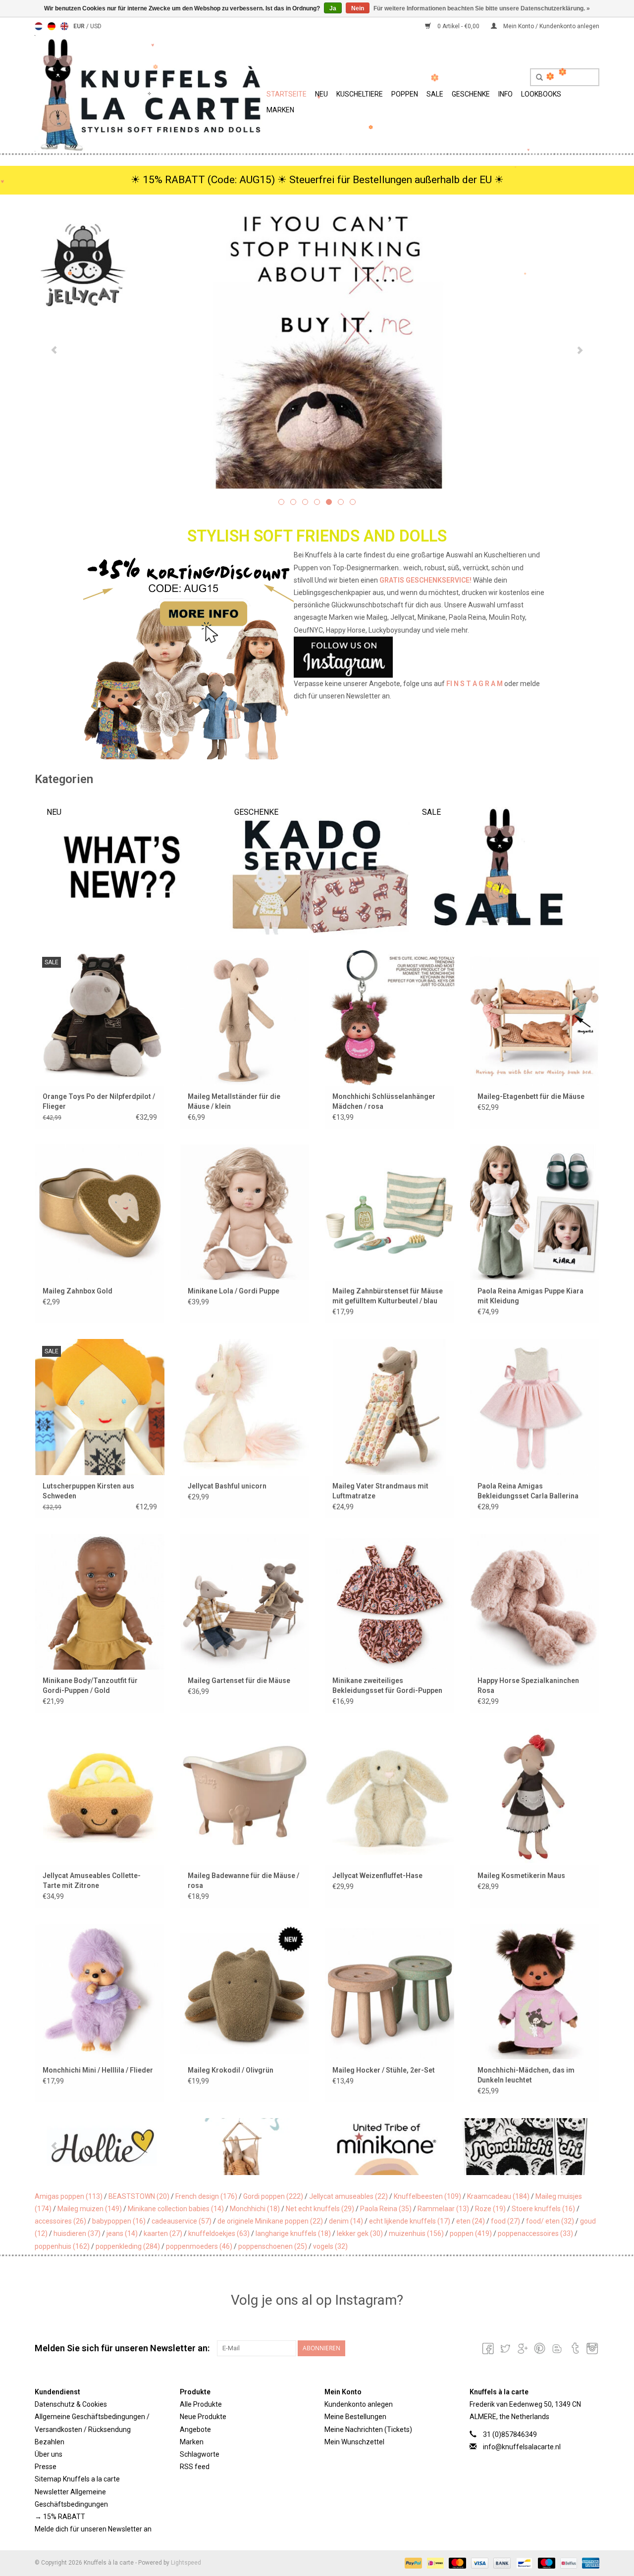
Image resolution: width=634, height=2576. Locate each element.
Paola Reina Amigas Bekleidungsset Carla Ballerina (528, 1491)
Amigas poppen (69, 2196)
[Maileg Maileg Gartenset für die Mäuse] (245, 1602)
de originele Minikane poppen (270, 2221)
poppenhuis (62, 2246)
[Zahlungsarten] (412, 2563)
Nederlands (39, 26)
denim (346, 2221)
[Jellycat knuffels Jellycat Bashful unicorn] (245, 1407)
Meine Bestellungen (355, 2417)
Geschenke (471, 94)
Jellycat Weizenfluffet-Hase (377, 1876)
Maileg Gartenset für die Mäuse (239, 1681)
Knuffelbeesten (427, 2196)
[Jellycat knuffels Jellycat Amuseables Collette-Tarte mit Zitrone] (100, 1796)
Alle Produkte (201, 2404)
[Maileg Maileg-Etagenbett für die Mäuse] (535, 1017)
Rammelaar (443, 2209)
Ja (333, 8)
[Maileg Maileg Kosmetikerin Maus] (535, 1796)
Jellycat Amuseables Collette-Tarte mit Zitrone (92, 1881)
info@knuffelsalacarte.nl (522, 2447)
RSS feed (195, 2467)
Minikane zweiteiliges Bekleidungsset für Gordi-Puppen (387, 1685)
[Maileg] (105, 2147)
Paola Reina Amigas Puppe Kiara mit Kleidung (530, 1296)
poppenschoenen (273, 2246)
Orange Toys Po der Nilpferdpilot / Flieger (99, 1101)
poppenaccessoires (535, 2233)
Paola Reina (386, 2209)
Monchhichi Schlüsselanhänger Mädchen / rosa (384, 1101)
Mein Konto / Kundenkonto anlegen (551, 26)
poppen (471, 2233)
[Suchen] (536, 78)
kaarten (163, 2233)
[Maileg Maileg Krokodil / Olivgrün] (245, 1991)
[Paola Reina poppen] (527, 2147)
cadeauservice (182, 2221)
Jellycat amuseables (348, 2196)
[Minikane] (246, 2147)
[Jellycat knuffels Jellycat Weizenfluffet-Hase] (390, 1796)
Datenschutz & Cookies (71, 2404)
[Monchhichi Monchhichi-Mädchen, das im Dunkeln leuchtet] (535, 1991)
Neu (321, 94)
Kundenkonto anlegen (359, 2404)
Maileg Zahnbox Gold (78, 1291)
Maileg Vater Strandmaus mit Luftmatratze (380, 1491)
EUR (80, 26)
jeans (122, 2233)
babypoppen (119, 2221)
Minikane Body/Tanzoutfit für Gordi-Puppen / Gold (90, 1685)
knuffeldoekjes (219, 2233)
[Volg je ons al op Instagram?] (317, 657)
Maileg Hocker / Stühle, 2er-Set (384, 2070)
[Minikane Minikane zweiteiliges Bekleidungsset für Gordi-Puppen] (390, 1602)
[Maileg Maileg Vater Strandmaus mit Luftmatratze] (390, 1407)
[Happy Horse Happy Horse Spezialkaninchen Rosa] (535, 1602)
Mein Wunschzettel (354, 2442)
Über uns (49, 2454)
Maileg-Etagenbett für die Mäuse (531, 1096)
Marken (280, 110)
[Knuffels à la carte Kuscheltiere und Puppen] (149, 93)
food (505, 2221)
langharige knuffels (293, 2233)
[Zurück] (54, 350)
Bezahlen (50, 2442)
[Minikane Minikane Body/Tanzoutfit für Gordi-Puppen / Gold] (100, 1602)
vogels (330, 2246)
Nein (358, 8)
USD (96, 26)
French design (206, 2196)
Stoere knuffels (543, 2209)
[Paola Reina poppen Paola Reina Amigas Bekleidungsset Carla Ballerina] (535, 1407)
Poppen (405, 94)
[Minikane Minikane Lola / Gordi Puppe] (245, 1212)
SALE (435, 94)
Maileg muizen (90, 2209)
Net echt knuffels (320, 2209)
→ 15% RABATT (60, 2517)
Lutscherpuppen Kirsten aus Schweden (88, 1491)
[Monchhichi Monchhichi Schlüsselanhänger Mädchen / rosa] (390, 1017)
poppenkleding (128, 2246)
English (64, 26)
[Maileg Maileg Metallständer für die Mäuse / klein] (245, 1017)
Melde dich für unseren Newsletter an (93, 2529)
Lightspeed (186, 2563)
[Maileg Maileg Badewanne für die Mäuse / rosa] (245, 1796)
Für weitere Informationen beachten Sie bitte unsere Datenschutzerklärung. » (482, 8)
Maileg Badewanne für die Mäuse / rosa (243, 1881)
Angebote (195, 2429)
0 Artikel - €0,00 (458, 26)
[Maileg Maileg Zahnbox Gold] (100, 1212)
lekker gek (360, 2233)
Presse (46, 2467)
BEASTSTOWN (139, 2196)
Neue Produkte (203, 2417)
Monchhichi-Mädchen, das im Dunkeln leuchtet (526, 2075)
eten (471, 2221)
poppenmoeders (199, 2246)
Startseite (287, 94)
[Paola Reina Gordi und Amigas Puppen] (317, 349)
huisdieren (77, 2233)
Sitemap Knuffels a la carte (77, 2479)
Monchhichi (255, 2209)
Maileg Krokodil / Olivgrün (231, 2070)
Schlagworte (200, 2454)
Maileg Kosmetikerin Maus (521, 1876)
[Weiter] (580, 350)
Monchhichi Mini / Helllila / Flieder (98, 2070)
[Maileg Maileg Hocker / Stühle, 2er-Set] (390, 1991)
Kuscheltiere (360, 94)
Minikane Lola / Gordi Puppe (234, 1291)
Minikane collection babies (176, 2209)
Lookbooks (541, 94)
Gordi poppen (273, 2196)
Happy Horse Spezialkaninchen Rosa (528, 1685)
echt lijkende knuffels (410, 2221)
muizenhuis (416, 2233)
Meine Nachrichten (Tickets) (368, 2429)
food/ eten (550, 2221)
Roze (490, 2209)
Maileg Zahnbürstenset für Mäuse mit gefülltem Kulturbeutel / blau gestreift (388, 1296)
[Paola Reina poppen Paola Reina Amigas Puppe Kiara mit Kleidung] (535, 1212)
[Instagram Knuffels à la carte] (591, 2348)
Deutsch (52, 26)
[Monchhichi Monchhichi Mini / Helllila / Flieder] (100, 1991)
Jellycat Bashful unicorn (227, 1486)
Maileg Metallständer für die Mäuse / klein (234, 1101)
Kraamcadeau (498, 2196)
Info (505, 94)
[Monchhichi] (387, 2147)
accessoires (60, 2221)
